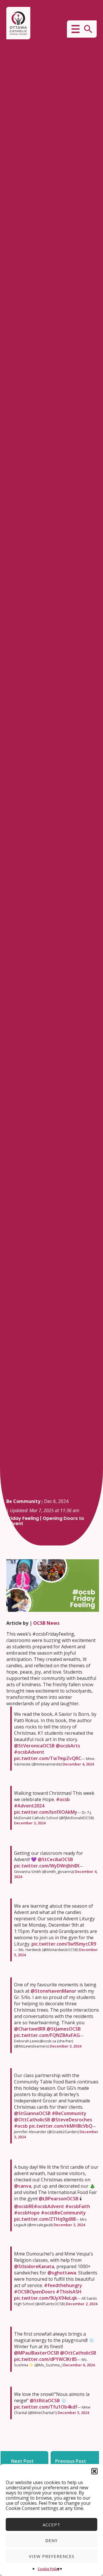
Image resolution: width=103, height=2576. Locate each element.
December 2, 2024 (82, 2304)
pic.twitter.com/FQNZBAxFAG (47, 2035)
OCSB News (46, 1623)
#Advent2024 (29, 1806)
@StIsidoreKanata (34, 2266)
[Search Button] (88, 29)
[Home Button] (18, 23)
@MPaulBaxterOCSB (36, 2353)
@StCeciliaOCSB (55, 1859)
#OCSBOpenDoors (34, 2292)
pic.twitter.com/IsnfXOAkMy (46, 1812)
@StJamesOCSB (64, 2029)
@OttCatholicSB (32, 2120)
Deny (51, 2540)
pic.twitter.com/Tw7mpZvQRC (48, 1758)
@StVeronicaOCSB (34, 1746)
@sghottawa (62, 2273)
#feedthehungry (63, 2285)
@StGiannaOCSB (32, 2113)
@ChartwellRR (30, 2029)
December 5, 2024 (73, 2413)
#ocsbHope (27, 2213)
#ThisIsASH (69, 2292)
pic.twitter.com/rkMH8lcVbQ (61, 2126)
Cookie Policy (49, 2569)
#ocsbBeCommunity (63, 2213)
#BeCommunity (69, 2113)
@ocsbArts (68, 1746)
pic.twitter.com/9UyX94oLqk (45, 2298)
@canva (23, 2186)
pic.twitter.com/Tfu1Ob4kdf (46, 2407)
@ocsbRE (24, 2206)
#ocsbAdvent (29, 1752)
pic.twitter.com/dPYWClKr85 (45, 2359)
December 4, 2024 (78, 1764)
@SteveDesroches (72, 2120)
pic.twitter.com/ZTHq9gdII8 (45, 2219)
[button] (94, 2471)
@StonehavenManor (54, 1991)
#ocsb (63, 1799)
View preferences (52, 2556)
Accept (51, 2525)
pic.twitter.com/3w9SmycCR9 (64, 1944)
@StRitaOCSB (45, 2401)
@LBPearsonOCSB (59, 2199)
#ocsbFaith (78, 2206)
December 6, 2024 (79, 2365)
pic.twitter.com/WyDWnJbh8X (47, 1866)
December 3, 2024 (30, 1823)
